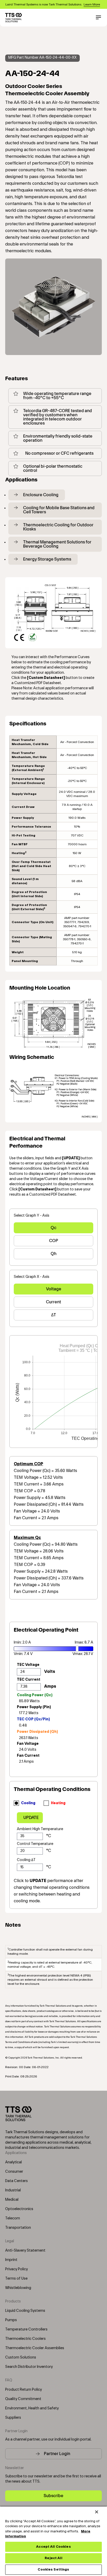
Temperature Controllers (26, 2329)
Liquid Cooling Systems (25, 2311)
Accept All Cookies (53, 2547)
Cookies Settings (53, 2570)
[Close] (97, 2512)
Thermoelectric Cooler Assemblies (35, 2348)
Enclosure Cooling (41, 495)
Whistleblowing (18, 2288)
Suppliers (13, 2418)
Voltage (54, 1289)
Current (53, 1302)
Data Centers (16, 2181)
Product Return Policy (24, 2390)
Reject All (53, 2558)
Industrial (13, 2190)
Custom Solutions (21, 2357)
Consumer (14, 2172)
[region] (53, 2541)
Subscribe (53, 2496)
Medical (12, 2200)
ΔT (54, 1315)
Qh (53, 1254)
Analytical (14, 2162)
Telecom (13, 2218)
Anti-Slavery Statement (25, 2251)
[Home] (14, 18)
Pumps (11, 2320)
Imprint (11, 2260)
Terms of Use (16, 2279)
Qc (53, 1228)
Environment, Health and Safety (32, 2408)
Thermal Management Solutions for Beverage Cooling (57, 544)
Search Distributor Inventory (29, 2367)
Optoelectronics (19, 2209)
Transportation (18, 2228)
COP (54, 1241)
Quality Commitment (23, 2399)
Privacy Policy (16, 2269)
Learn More (92, 4)
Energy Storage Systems (47, 559)
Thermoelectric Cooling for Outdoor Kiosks (58, 527)
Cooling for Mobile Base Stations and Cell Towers (59, 510)
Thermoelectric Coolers (25, 2339)
